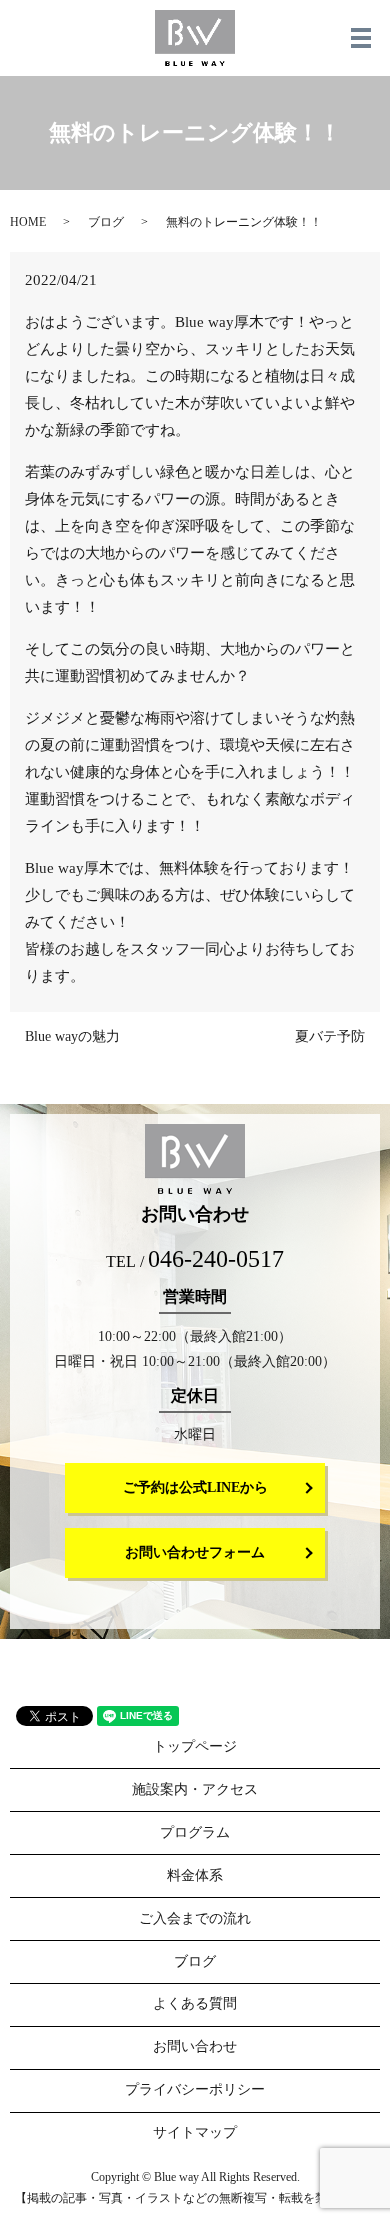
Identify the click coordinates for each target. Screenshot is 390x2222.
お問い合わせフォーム (195, 1552)
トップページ (195, 1746)
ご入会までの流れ (195, 1918)
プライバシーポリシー (195, 2089)
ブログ (106, 222)
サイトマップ (195, 2132)
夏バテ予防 (330, 1036)
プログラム (195, 1832)
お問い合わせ (195, 2046)
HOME (28, 222)
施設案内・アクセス (195, 1789)
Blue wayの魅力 (72, 1036)
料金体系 (195, 1875)
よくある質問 (195, 2003)
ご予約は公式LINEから (195, 1487)
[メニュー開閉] (361, 38)
